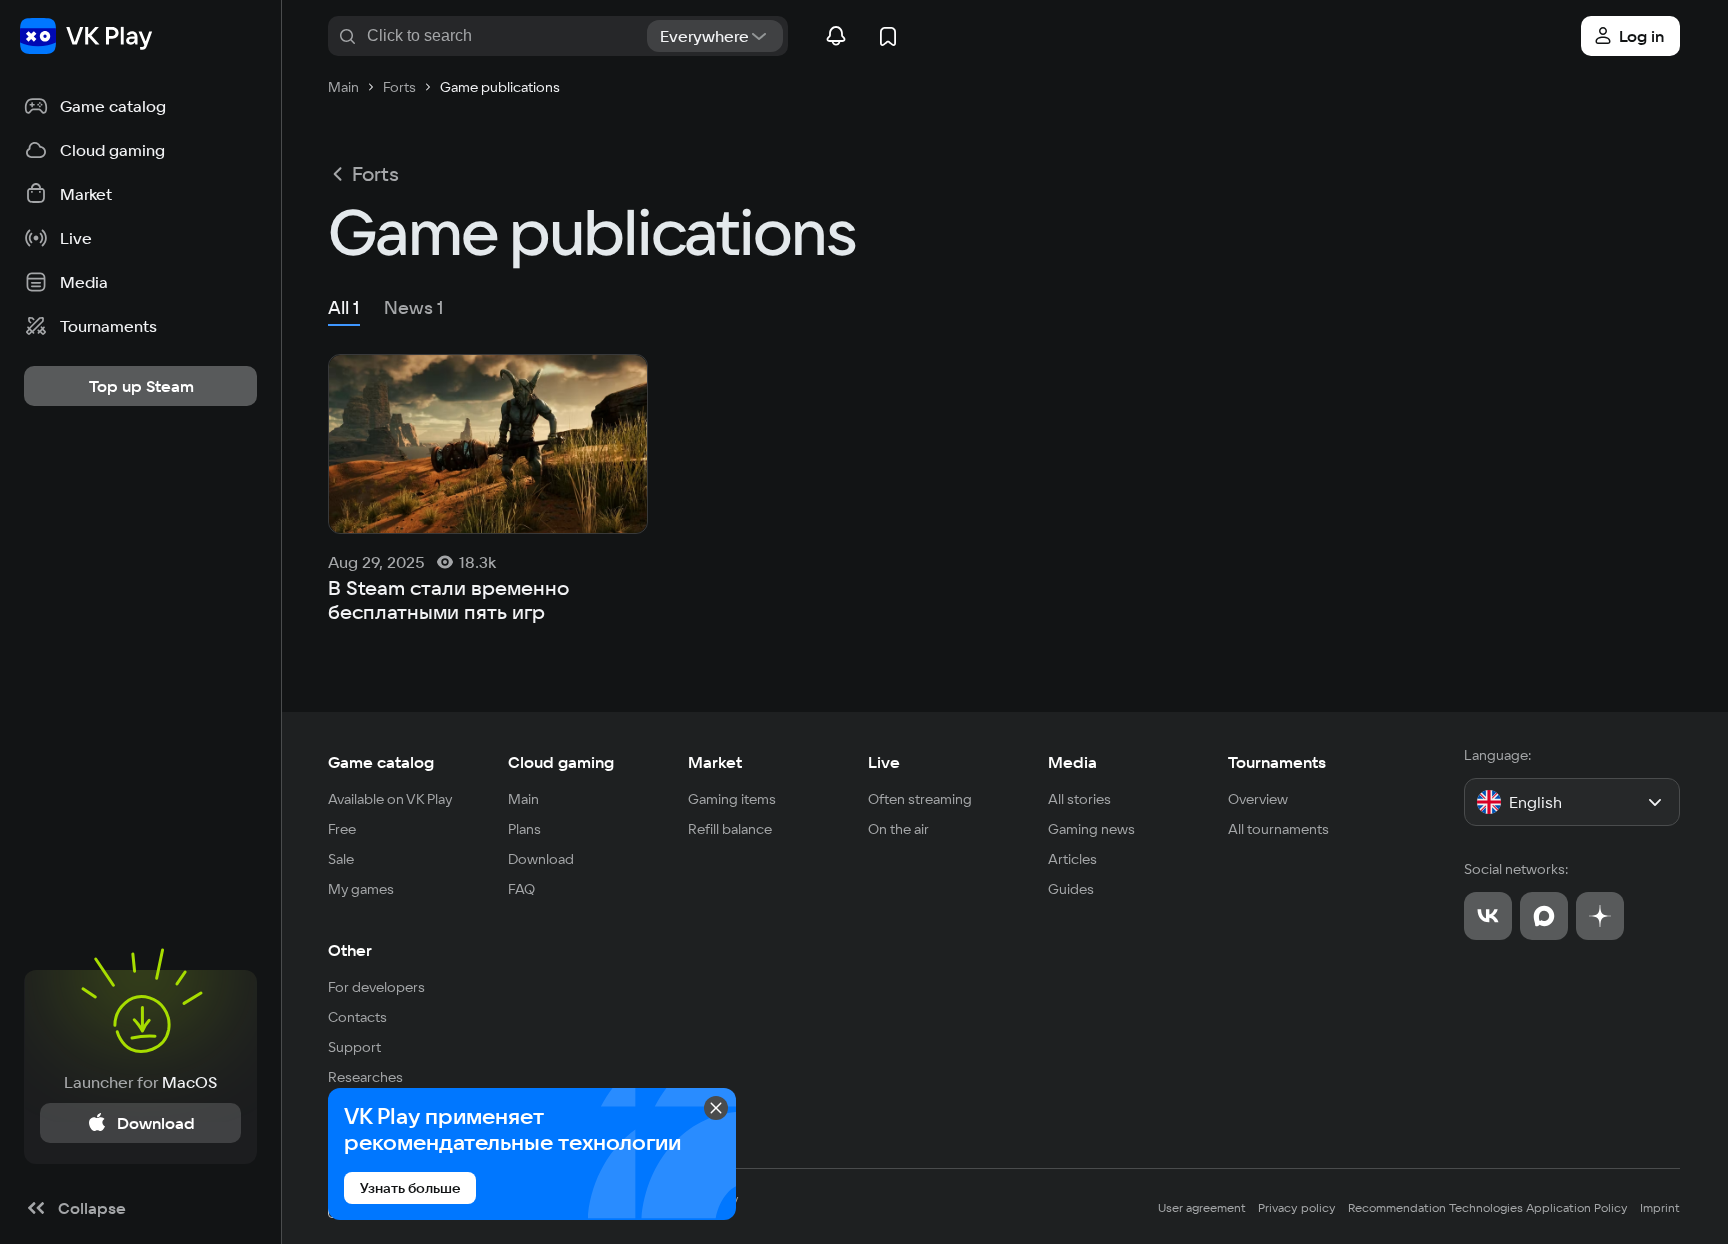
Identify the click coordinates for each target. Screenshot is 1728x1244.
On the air (898, 829)
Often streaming (920, 799)
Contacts (357, 1017)
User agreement (1202, 1207)
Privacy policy (1297, 1207)
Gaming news (1091, 829)
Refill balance (730, 829)
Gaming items (732, 799)
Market (715, 762)
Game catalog (381, 762)
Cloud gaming (561, 762)
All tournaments (1278, 829)
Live (884, 762)
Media (1072, 762)
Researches (365, 1077)
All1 (344, 307)
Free (342, 829)
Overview (1258, 799)
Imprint (1660, 1207)
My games (361, 889)
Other (350, 950)
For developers (376, 987)
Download (541, 859)
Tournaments (1277, 762)
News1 (414, 307)
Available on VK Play (390, 799)
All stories (1079, 799)
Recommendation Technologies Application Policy (1488, 1207)
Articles (1072, 859)
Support (354, 1047)
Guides (1071, 889)
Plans (524, 829)
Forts (375, 174)
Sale (341, 859)
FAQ (521, 889)
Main (523, 799)
